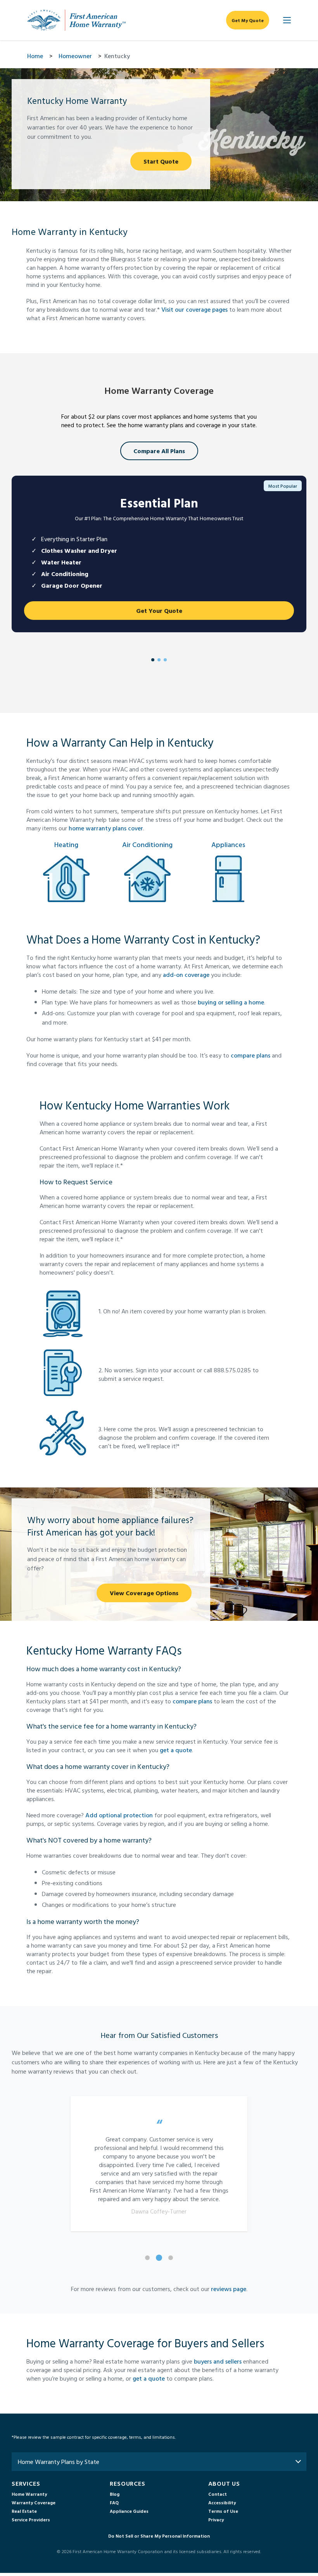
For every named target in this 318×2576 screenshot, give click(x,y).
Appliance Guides (129, 2511)
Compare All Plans (159, 451)
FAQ (114, 2502)
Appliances (228, 845)
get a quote (176, 1750)
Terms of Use (223, 2511)
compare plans (251, 1055)
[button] (159, 2164)
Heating (66, 845)
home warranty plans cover (106, 828)
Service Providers (31, 2519)
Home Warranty (29, 2494)
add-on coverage (186, 975)
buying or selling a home (231, 1002)
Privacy (216, 2519)
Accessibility (222, 2502)
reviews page (229, 2289)
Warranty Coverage (34, 2502)
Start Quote (161, 161)
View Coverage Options (144, 1593)
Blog (115, 2494)
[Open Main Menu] (287, 20)
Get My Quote (248, 20)
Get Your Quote (159, 611)
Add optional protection (119, 1815)
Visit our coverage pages (194, 309)
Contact (218, 2494)
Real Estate (24, 2511)
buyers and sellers (218, 2361)
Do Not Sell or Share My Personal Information (159, 2536)
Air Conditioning (147, 845)
